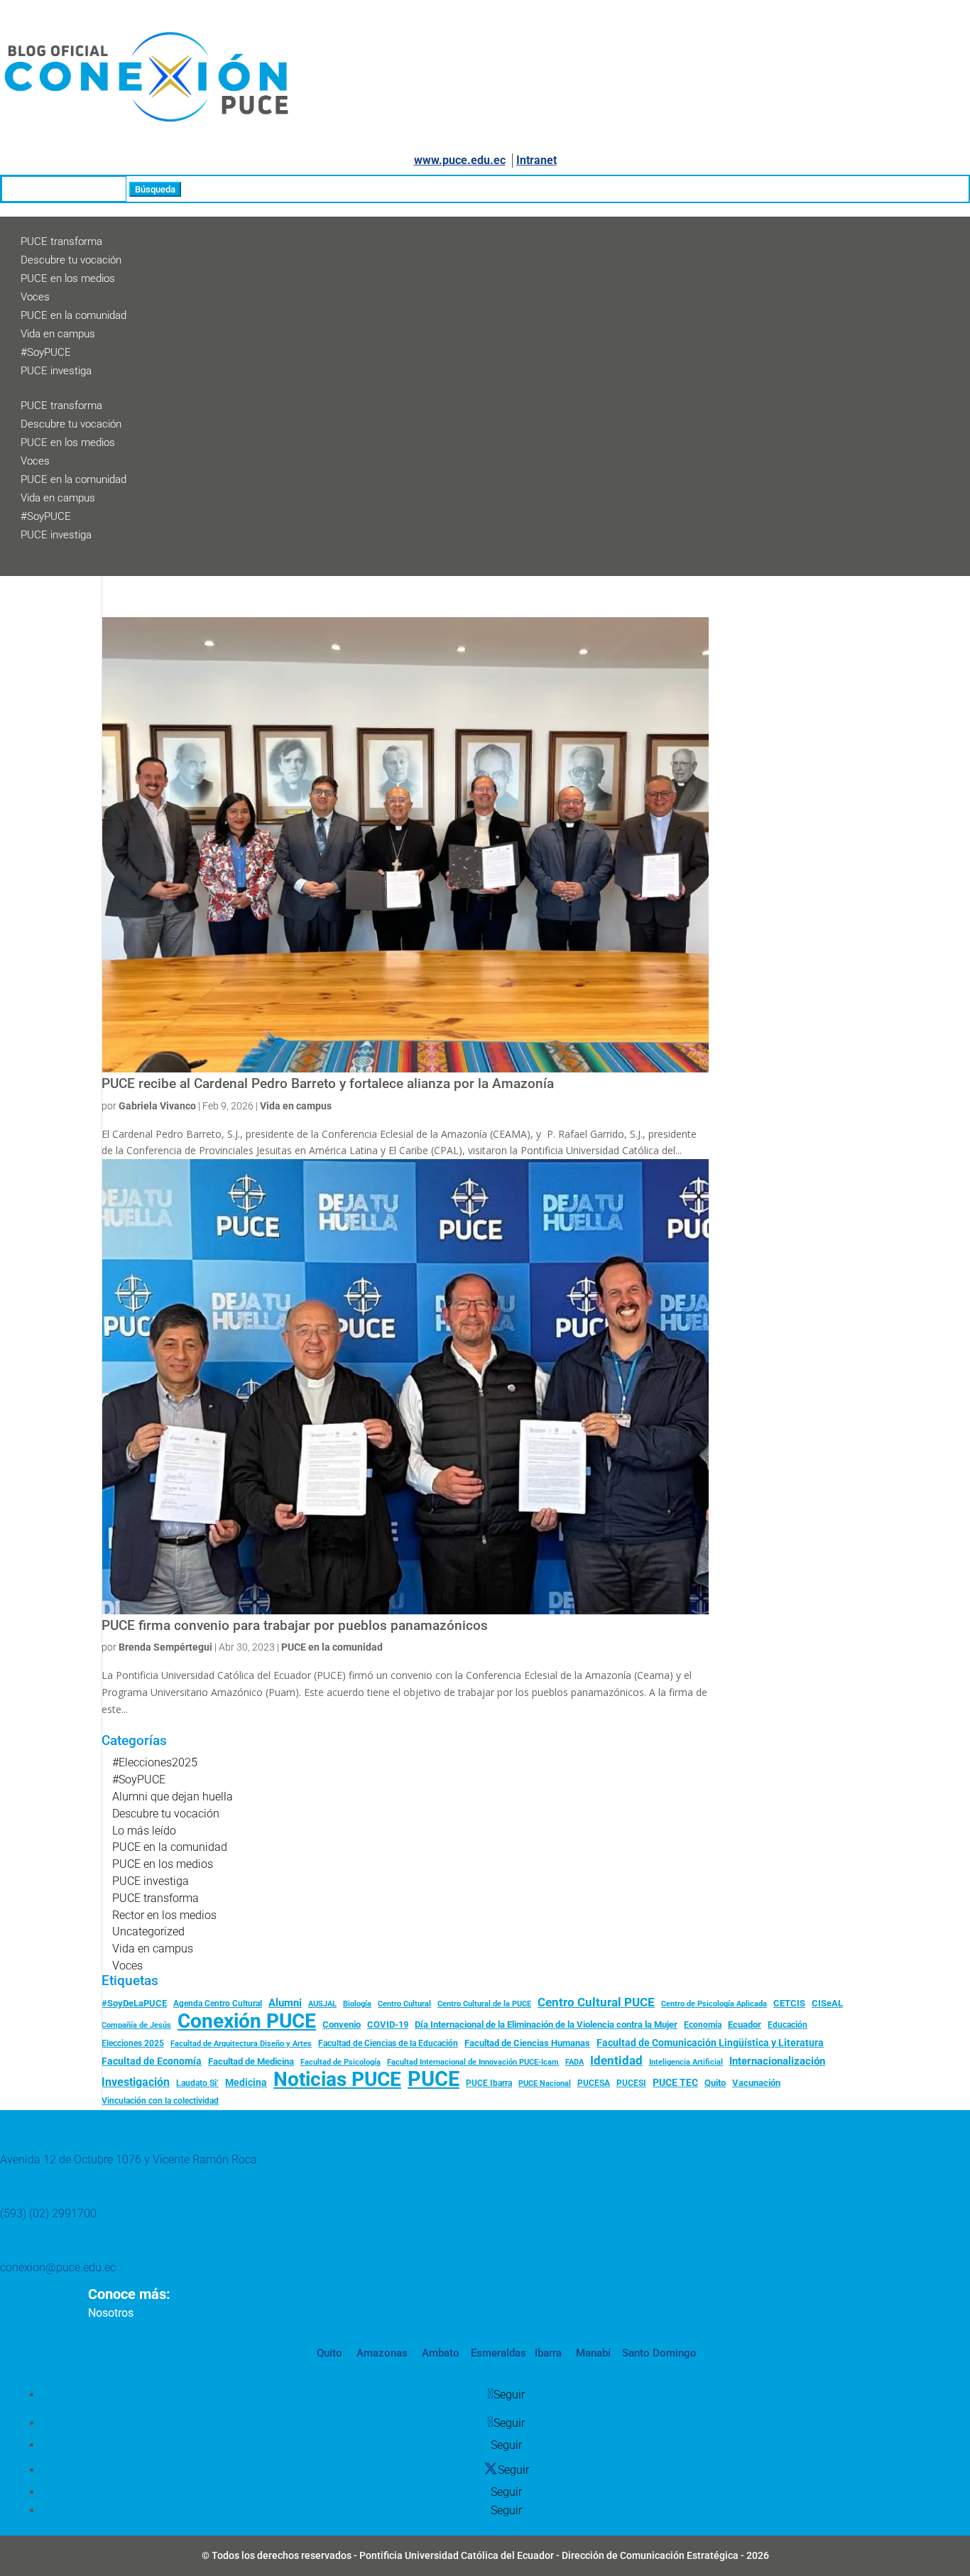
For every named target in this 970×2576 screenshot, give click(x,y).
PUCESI (631, 2083)
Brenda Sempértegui (165, 1647)
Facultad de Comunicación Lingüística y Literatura (710, 2043)
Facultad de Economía (152, 2061)
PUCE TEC (675, 2082)
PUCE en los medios (68, 278)
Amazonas (381, 2353)
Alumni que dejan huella (173, 1797)
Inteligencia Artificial (686, 2062)
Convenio (342, 2025)
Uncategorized (148, 1931)
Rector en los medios (164, 1915)
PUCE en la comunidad (73, 315)
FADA (574, 2062)
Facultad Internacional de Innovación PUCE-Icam (473, 2062)
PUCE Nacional (545, 2083)
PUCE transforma (61, 241)
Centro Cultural (404, 2004)
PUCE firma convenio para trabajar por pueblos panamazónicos (295, 1626)
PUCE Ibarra (489, 2083)
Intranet (536, 160)
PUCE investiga (56, 371)
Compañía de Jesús (136, 2025)
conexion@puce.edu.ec (58, 2267)
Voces (35, 297)
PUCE (434, 2080)
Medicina (246, 2082)
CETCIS (789, 2003)
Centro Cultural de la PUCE (484, 2004)
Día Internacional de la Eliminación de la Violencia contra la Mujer (546, 2025)
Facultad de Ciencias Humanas (527, 2043)
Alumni (285, 2003)
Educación (788, 2025)
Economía (703, 2025)
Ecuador (745, 2025)
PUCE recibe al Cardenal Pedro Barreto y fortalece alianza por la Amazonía (328, 1084)
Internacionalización (777, 2061)
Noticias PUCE (337, 2080)
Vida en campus (58, 334)
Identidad (616, 2060)
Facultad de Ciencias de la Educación (388, 2043)
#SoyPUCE (46, 352)
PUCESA (594, 2083)
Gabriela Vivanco (157, 1106)
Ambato (439, 2353)
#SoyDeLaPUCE (134, 2003)
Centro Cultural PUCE (596, 2002)
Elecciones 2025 (133, 2043)
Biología (357, 2004)
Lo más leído (144, 1831)
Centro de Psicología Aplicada (714, 2004)
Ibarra (547, 2353)
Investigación (136, 2082)
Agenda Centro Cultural (218, 2004)
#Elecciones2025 (155, 1762)
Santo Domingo (659, 2353)
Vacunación (756, 2083)
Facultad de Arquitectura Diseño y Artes (241, 2044)
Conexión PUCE (247, 2021)
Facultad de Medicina (251, 2061)
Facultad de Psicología (340, 2062)
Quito (715, 2083)
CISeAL (827, 2003)
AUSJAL (322, 2004)
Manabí (592, 2353)
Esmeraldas (498, 2353)
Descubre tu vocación (71, 260)
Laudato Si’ (197, 2083)
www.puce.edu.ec (460, 160)
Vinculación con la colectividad (160, 2101)
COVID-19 (388, 2025)
